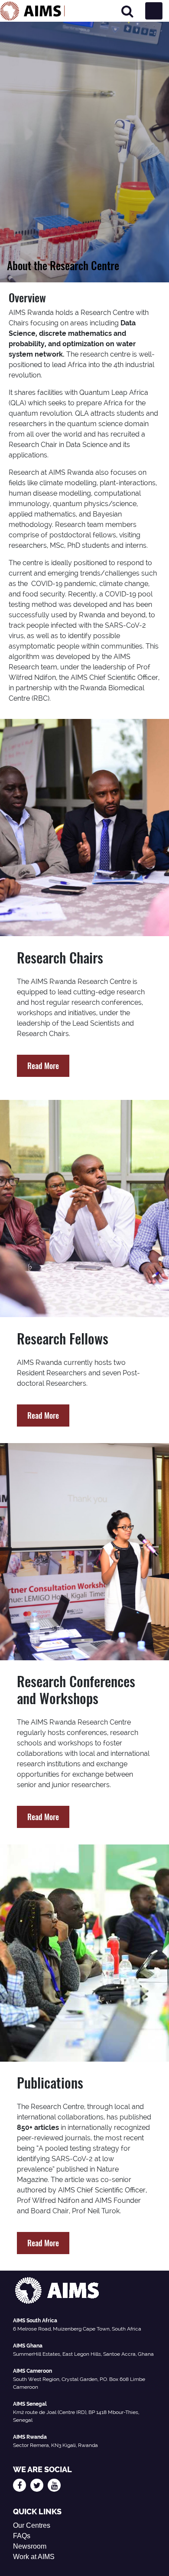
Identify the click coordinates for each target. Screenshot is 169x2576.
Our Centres (32, 2525)
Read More (43, 1066)
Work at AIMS (34, 2557)
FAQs (22, 2536)
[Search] (127, 11)
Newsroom (30, 2546)
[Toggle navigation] (154, 11)
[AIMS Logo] (32, 11)
